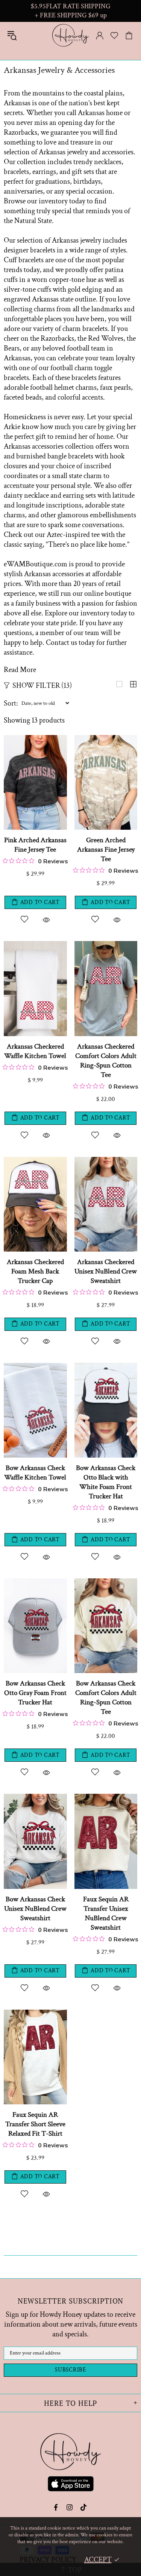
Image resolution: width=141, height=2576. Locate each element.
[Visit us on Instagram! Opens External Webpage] (70, 2507)
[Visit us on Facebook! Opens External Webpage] (57, 2507)
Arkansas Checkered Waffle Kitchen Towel (35, 1051)
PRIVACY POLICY (48, 2560)
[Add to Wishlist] (24, 919)
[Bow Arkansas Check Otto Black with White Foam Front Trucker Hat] (106, 1367)
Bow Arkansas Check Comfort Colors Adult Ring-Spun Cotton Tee (106, 1698)
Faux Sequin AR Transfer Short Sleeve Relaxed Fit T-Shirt (35, 2124)
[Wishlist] (114, 35)
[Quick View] (46, 919)
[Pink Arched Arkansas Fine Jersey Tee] (35, 739)
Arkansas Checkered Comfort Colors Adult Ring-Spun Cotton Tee (106, 1061)
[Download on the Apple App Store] (71, 2485)
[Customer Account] (100, 35)
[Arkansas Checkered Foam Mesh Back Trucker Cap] (35, 1161)
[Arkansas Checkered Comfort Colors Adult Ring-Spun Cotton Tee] (106, 945)
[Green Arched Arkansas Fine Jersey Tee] (106, 739)
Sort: (11, 703)
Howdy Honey (71, 35)
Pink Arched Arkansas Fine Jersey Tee (35, 845)
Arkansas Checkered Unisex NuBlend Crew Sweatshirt (106, 1271)
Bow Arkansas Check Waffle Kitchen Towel (35, 1473)
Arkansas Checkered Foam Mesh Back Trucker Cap (35, 1271)
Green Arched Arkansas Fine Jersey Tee (106, 850)
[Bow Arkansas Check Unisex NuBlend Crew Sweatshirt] (35, 1798)
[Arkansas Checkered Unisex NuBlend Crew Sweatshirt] (106, 1161)
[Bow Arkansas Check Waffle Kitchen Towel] (35, 1367)
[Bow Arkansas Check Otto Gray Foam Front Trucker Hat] (35, 1582)
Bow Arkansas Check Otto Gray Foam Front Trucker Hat (35, 1693)
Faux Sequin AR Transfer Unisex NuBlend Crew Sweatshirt (106, 1913)
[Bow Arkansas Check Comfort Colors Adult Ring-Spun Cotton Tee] (106, 1582)
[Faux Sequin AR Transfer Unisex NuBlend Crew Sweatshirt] (106, 1798)
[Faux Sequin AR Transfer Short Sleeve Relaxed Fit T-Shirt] (35, 2013)
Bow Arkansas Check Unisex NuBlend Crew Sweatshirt (35, 1909)
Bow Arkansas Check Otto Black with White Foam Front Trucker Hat (106, 1482)
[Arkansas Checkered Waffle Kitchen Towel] (35, 945)
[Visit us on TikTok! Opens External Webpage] (84, 2507)
